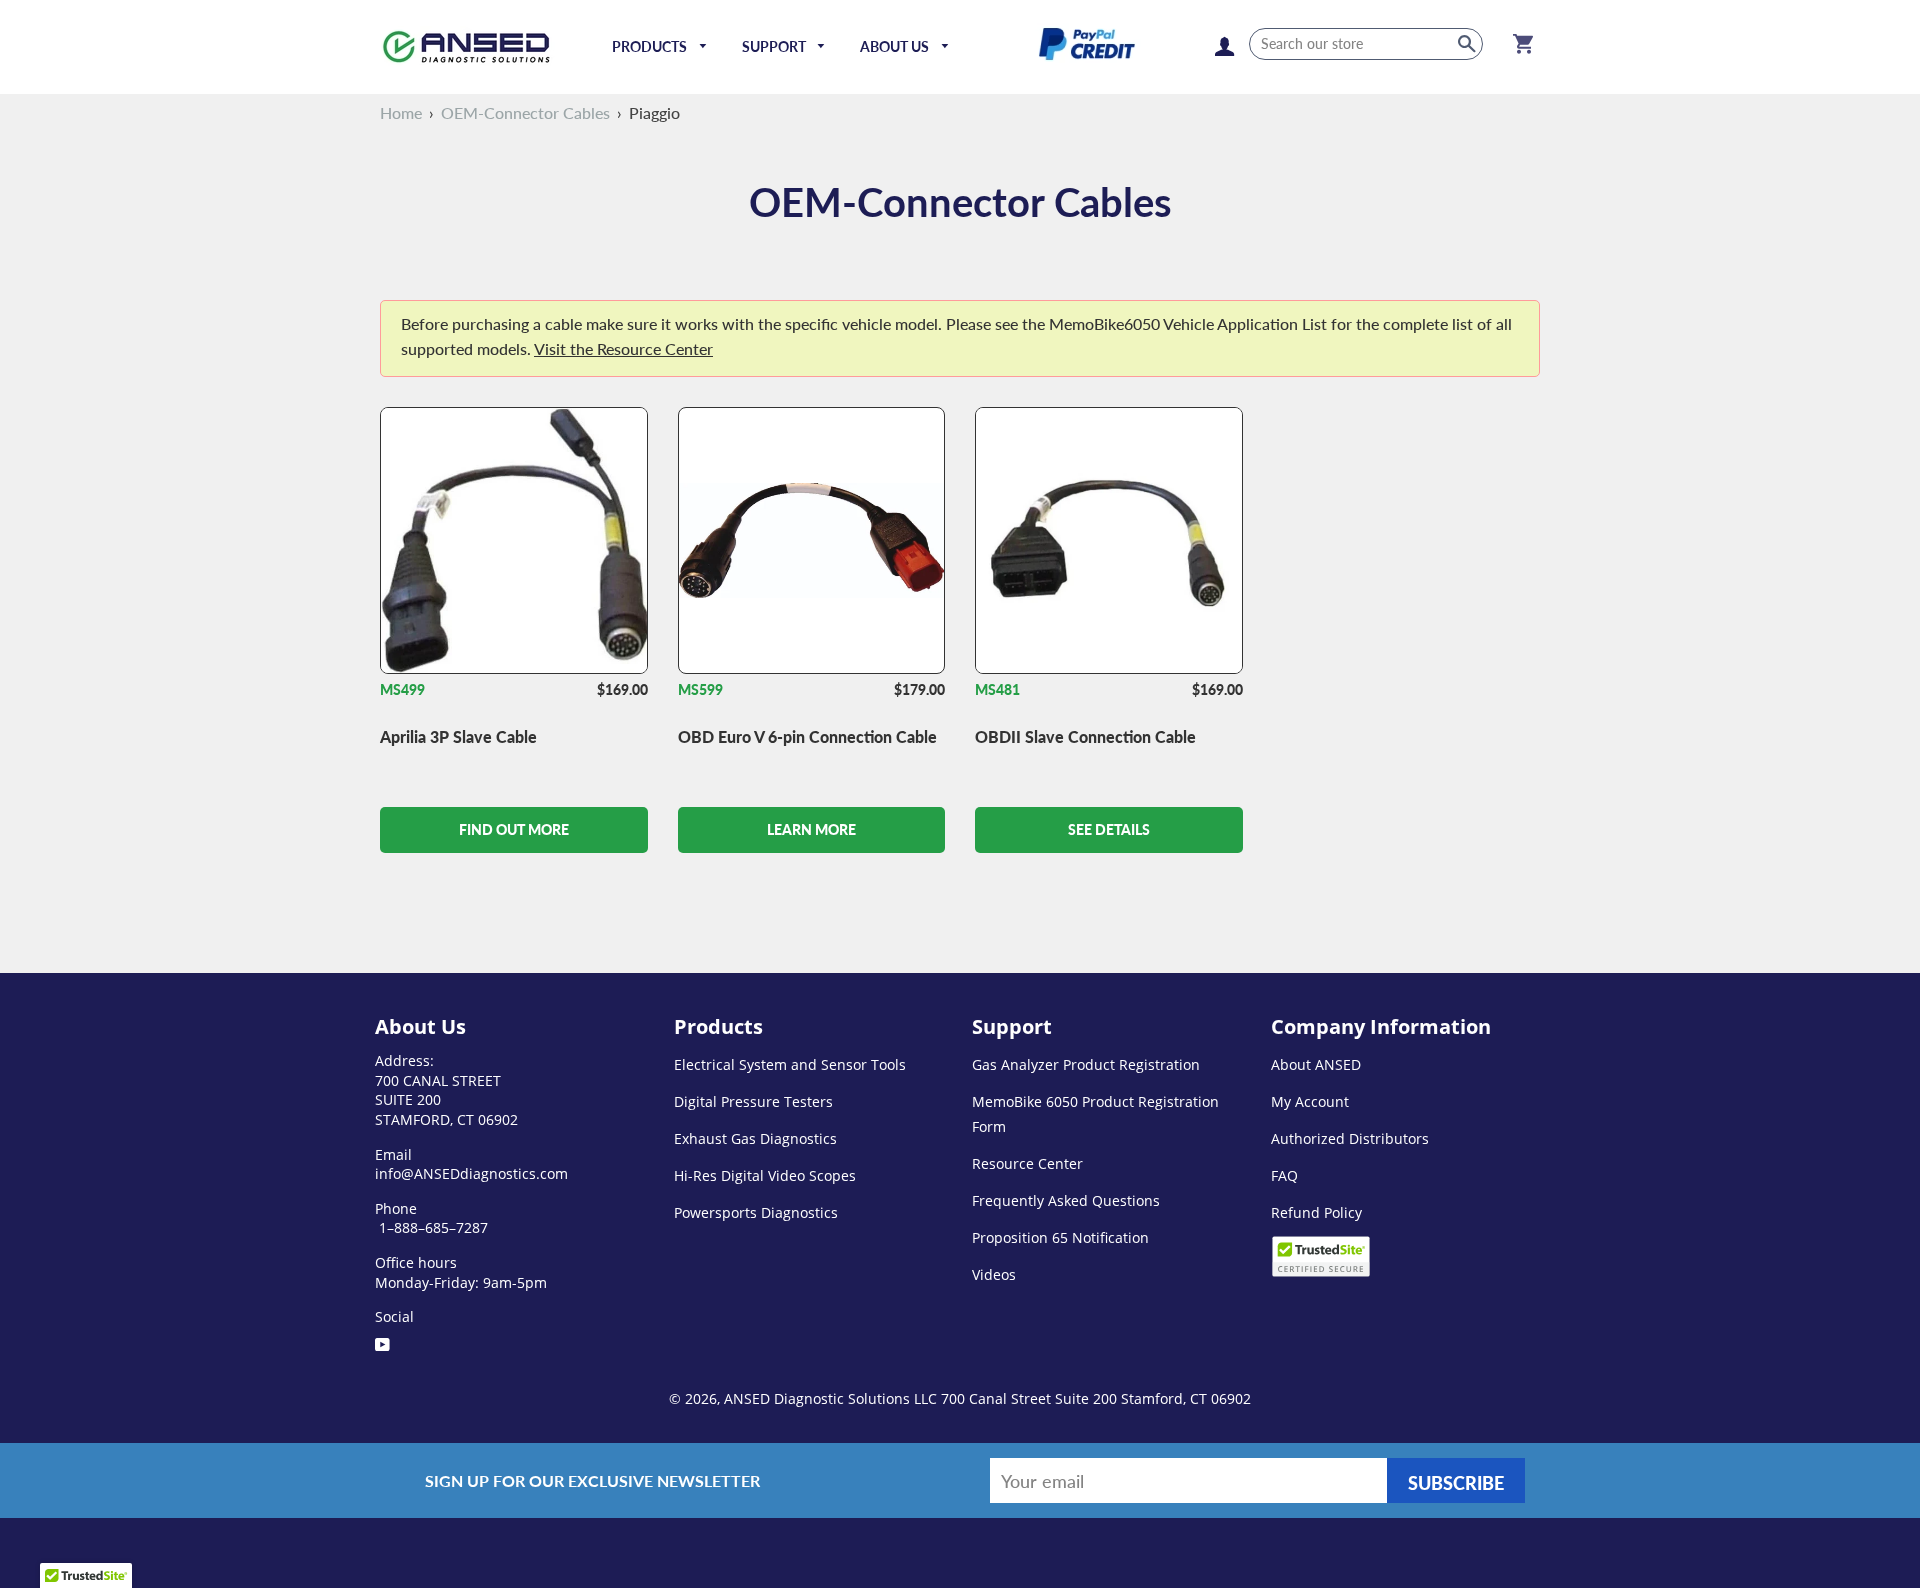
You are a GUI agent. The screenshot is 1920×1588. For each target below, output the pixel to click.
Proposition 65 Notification (1060, 1237)
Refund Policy (1316, 1212)
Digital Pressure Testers (753, 1101)
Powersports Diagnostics (756, 1212)
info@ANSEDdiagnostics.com (471, 1173)
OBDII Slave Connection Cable (1085, 736)
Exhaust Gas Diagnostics (755, 1138)
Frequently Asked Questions (1066, 1200)
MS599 (700, 689)
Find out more (514, 829)
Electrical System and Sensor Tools (790, 1064)
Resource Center (1027, 1163)
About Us (896, 46)
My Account (1310, 1101)
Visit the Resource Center (623, 348)
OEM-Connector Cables (525, 112)
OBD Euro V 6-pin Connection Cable (807, 736)
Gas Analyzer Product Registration (1086, 1064)
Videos (994, 1274)
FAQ (1284, 1175)
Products (651, 46)
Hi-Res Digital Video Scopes (765, 1175)
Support (775, 46)
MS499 (402, 689)
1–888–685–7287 (431, 1227)
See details (1109, 829)
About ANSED (1316, 1064)
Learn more (811, 829)
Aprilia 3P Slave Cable (458, 736)
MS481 (997, 689)
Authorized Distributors (1350, 1138)
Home (401, 112)
